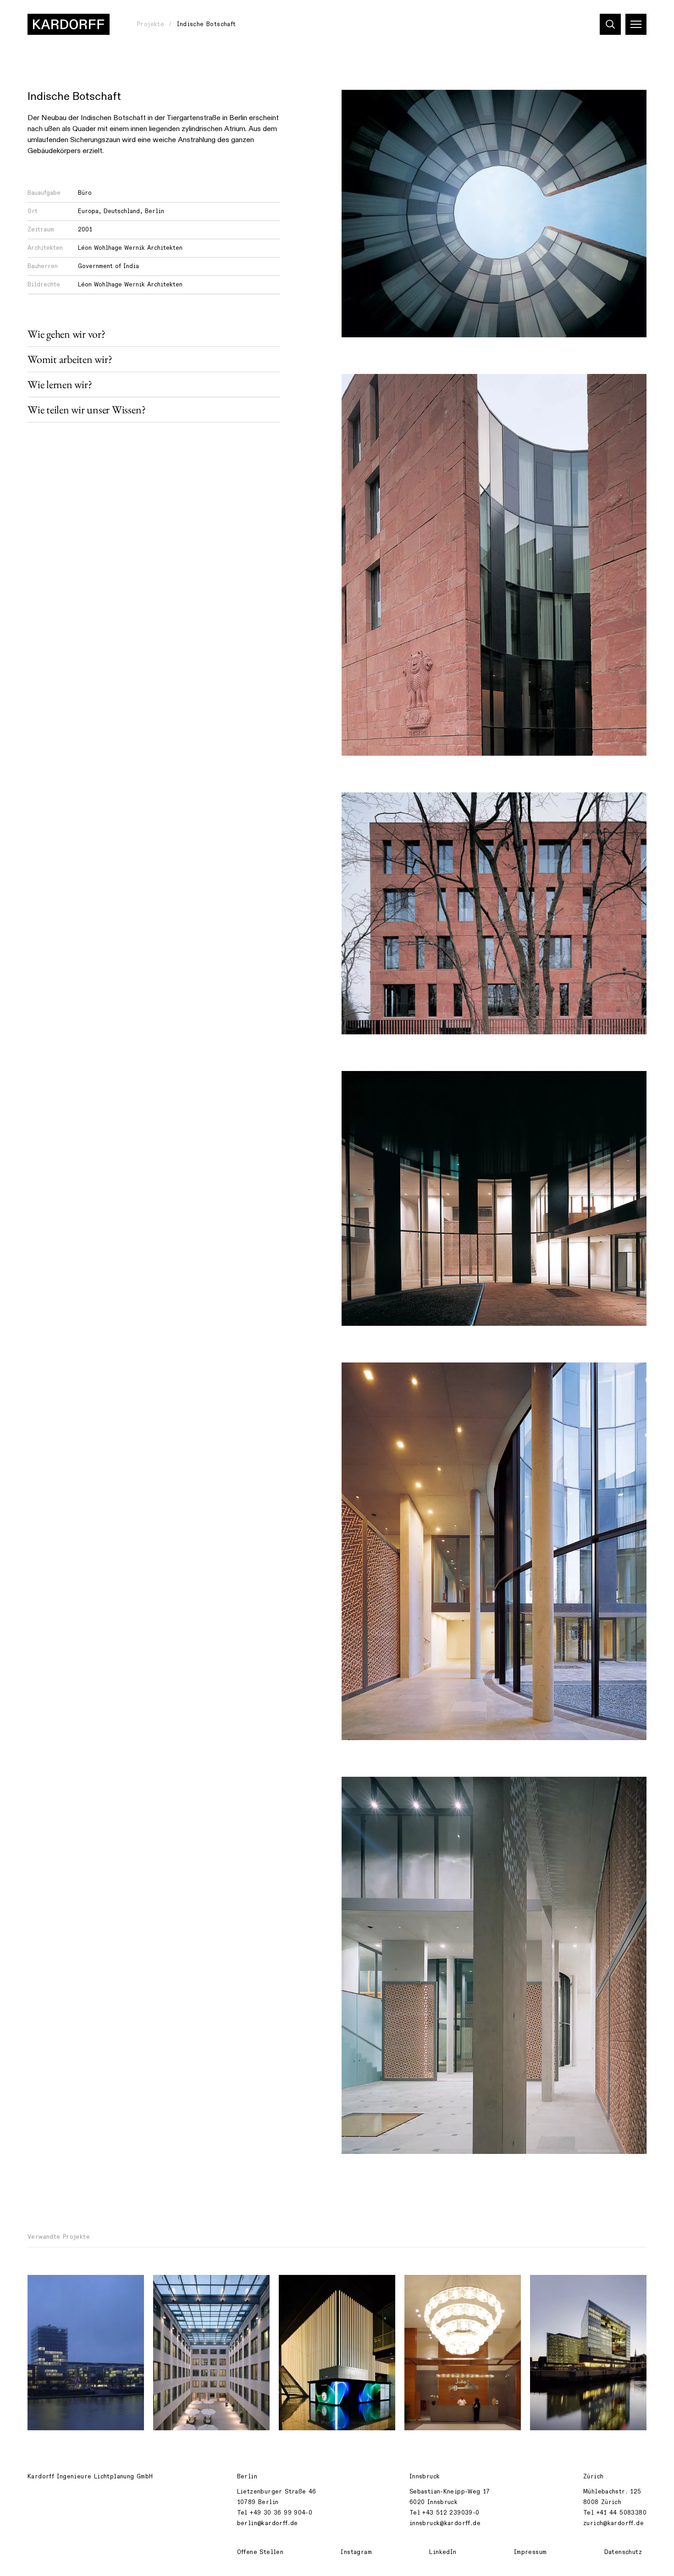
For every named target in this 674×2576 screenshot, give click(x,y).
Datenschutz (623, 2552)
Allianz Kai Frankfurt (68, 2287)
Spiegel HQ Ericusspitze (576, 2287)
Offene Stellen (260, 2552)
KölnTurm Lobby (310, 2287)
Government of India (108, 266)
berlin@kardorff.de (268, 2523)
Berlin (155, 211)
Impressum (530, 2552)
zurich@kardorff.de (613, 2523)
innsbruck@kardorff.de (445, 2523)
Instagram (356, 2552)
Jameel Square (434, 2287)
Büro (85, 193)
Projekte (151, 24)
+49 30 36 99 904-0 (281, 2513)
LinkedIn (443, 2552)
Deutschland (122, 211)
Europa (88, 211)
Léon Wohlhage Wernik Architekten (130, 248)
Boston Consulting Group (200, 2287)
